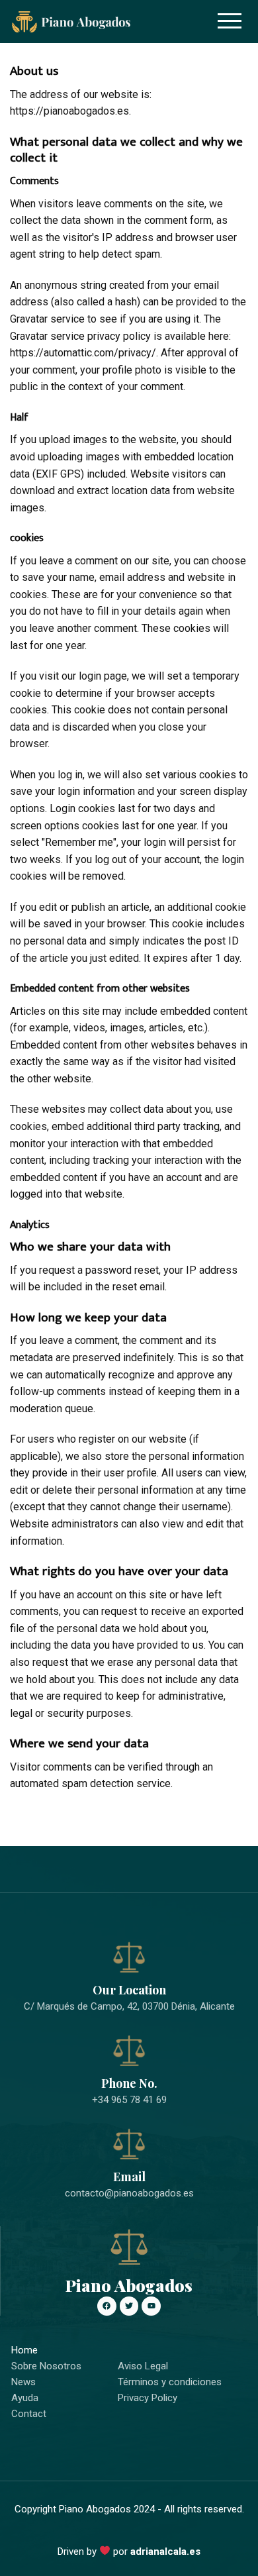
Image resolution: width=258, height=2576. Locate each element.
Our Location (129, 1990)
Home (24, 2350)
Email (129, 2177)
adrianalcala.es (165, 2551)
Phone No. (129, 2083)
